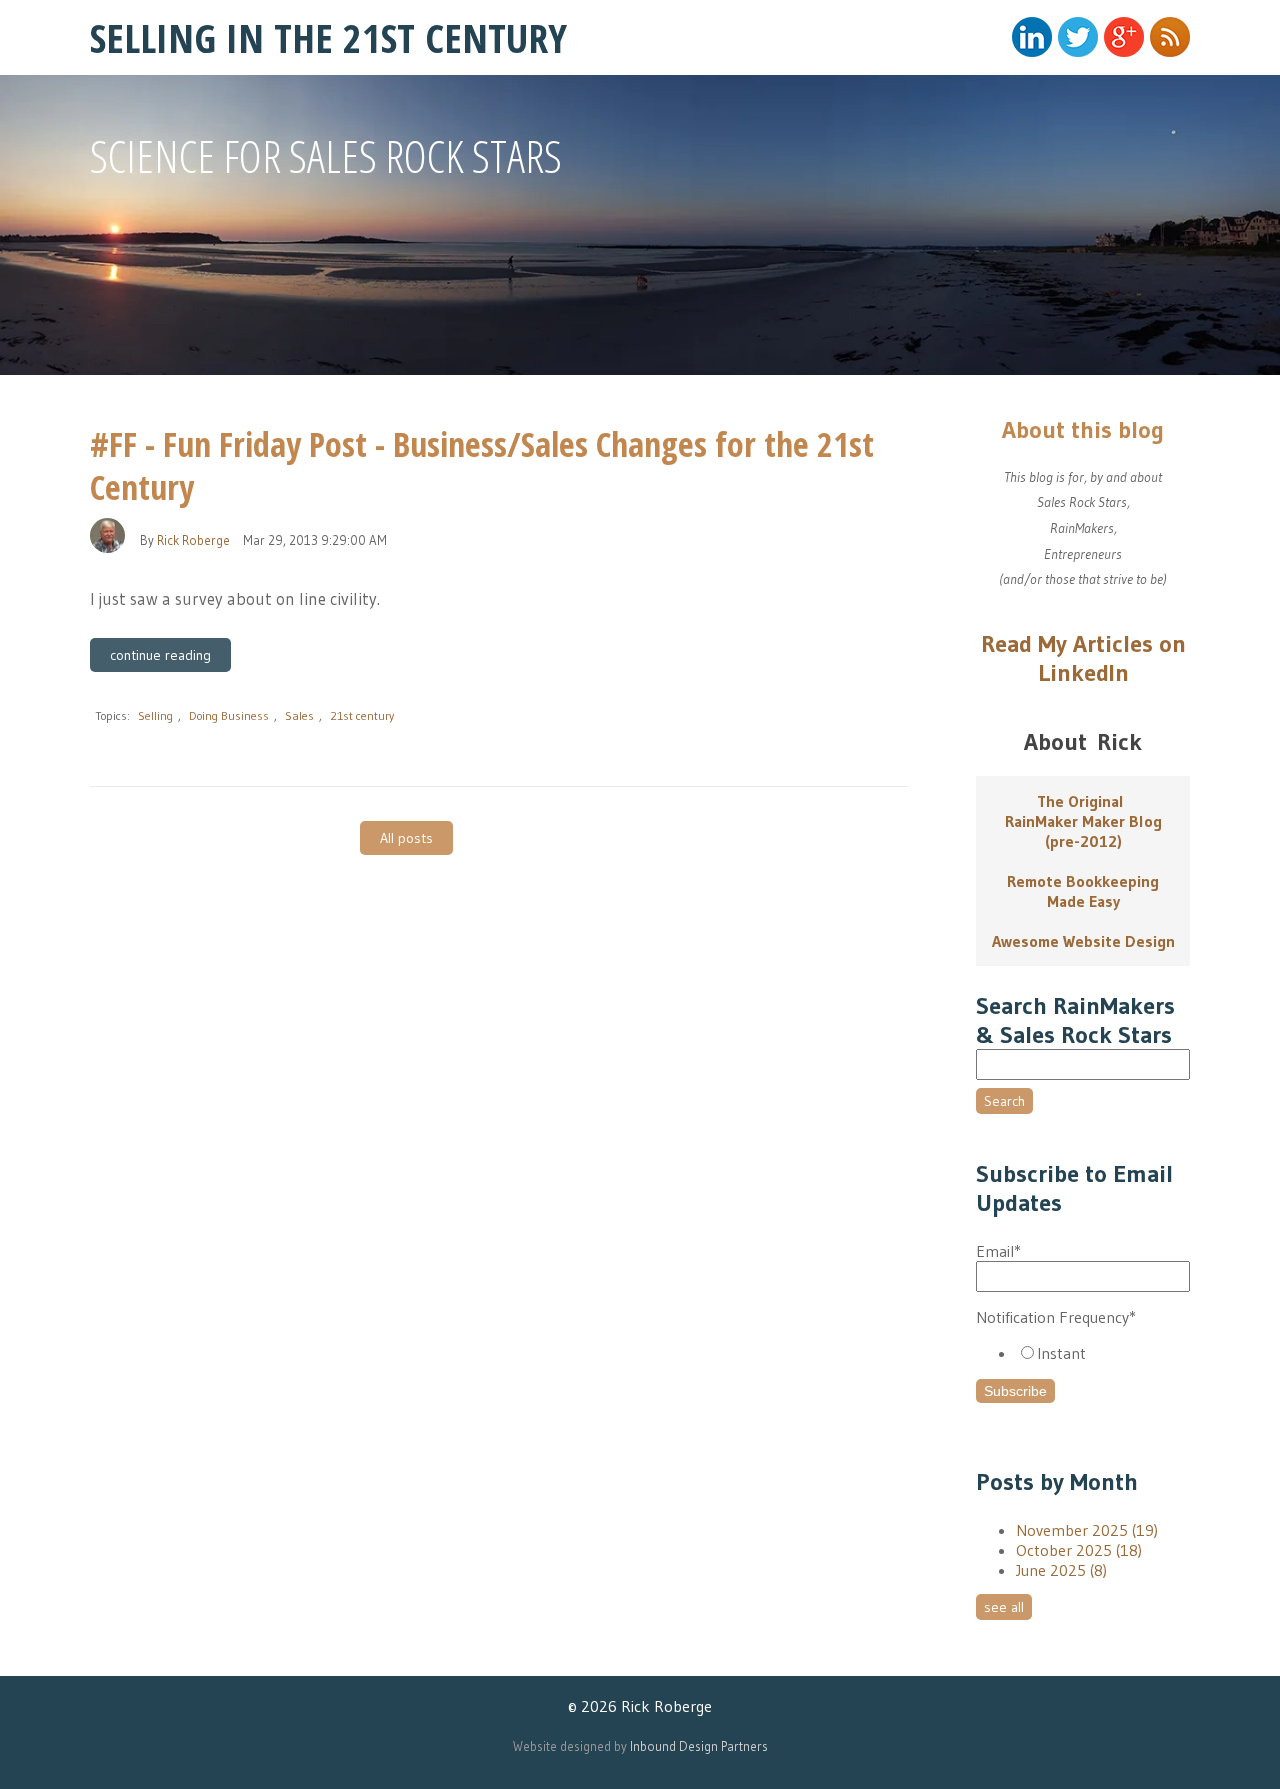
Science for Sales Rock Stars (326, 155)
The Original (1083, 801)
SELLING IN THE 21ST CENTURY (328, 37)
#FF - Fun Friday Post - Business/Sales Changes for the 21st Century (482, 465)
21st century (362, 715)
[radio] (1103, 1353)
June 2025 (1061, 1570)
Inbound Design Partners (699, 1746)
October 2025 (1079, 1550)
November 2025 (1087, 1530)
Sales (299, 715)
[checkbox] (1083, 1353)
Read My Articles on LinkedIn (1083, 658)
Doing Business (229, 715)
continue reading (160, 655)
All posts (406, 838)
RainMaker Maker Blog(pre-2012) (1083, 831)
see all (1004, 1607)
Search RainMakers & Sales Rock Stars (1075, 1020)
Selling (155, 715)
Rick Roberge (193, 540)
